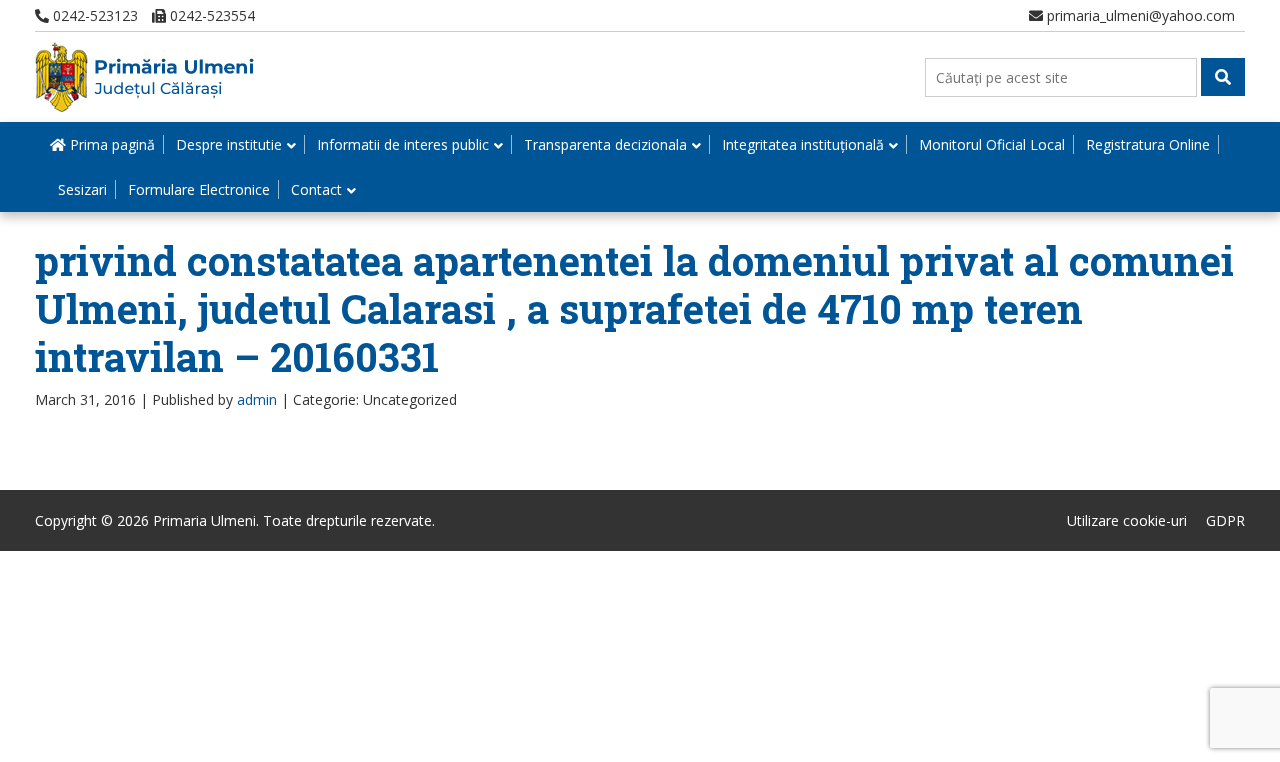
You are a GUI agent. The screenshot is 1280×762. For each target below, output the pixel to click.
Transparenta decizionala (605, 144)
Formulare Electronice (199, 189)
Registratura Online (1148, 144)
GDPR (1225, 520)
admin (257, 399)
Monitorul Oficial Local (992, 144)
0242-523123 (93, 15)
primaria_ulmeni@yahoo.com (1139, 15)
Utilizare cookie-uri (1127, 520)
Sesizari (82, 189)
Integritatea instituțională (803, 144)
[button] (1223, 77)
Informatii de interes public (403, 144)
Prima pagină (110, 144)
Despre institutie (229, 144)
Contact (316, 189)
